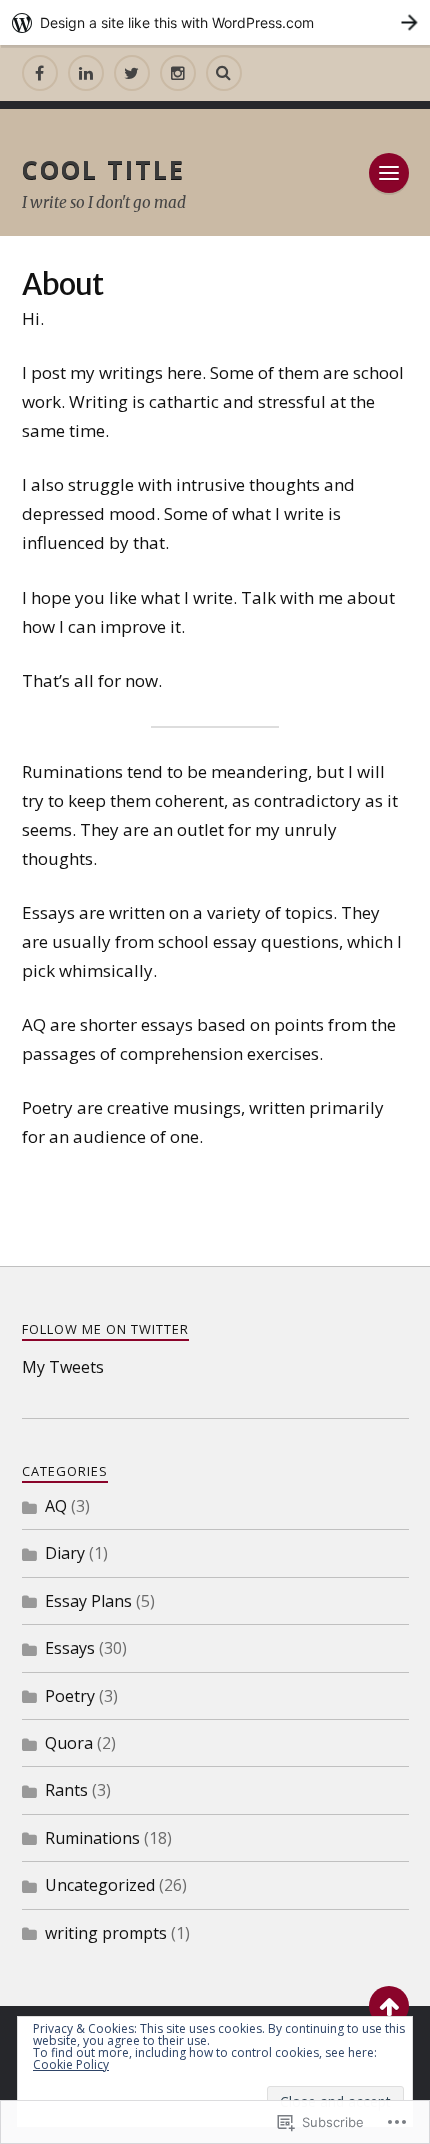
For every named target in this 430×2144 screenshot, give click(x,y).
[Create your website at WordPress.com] (215, 22)
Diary (65, 1553)
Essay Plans (88, 1601)
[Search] (224, 73)
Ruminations (92, 1838)
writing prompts (106, 1933)
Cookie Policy (71, 2064)
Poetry (70, 1696)
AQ (56, 1506)
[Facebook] (40, 73)
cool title (103, 169)
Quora (69, 1743)
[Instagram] (178, 73)
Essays (70, 1648)
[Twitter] (132, 73)
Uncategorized (100, 1885)
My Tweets (63, 1367)
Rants (66, 1790)
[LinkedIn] (86, 73)
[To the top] (389, 2006)
